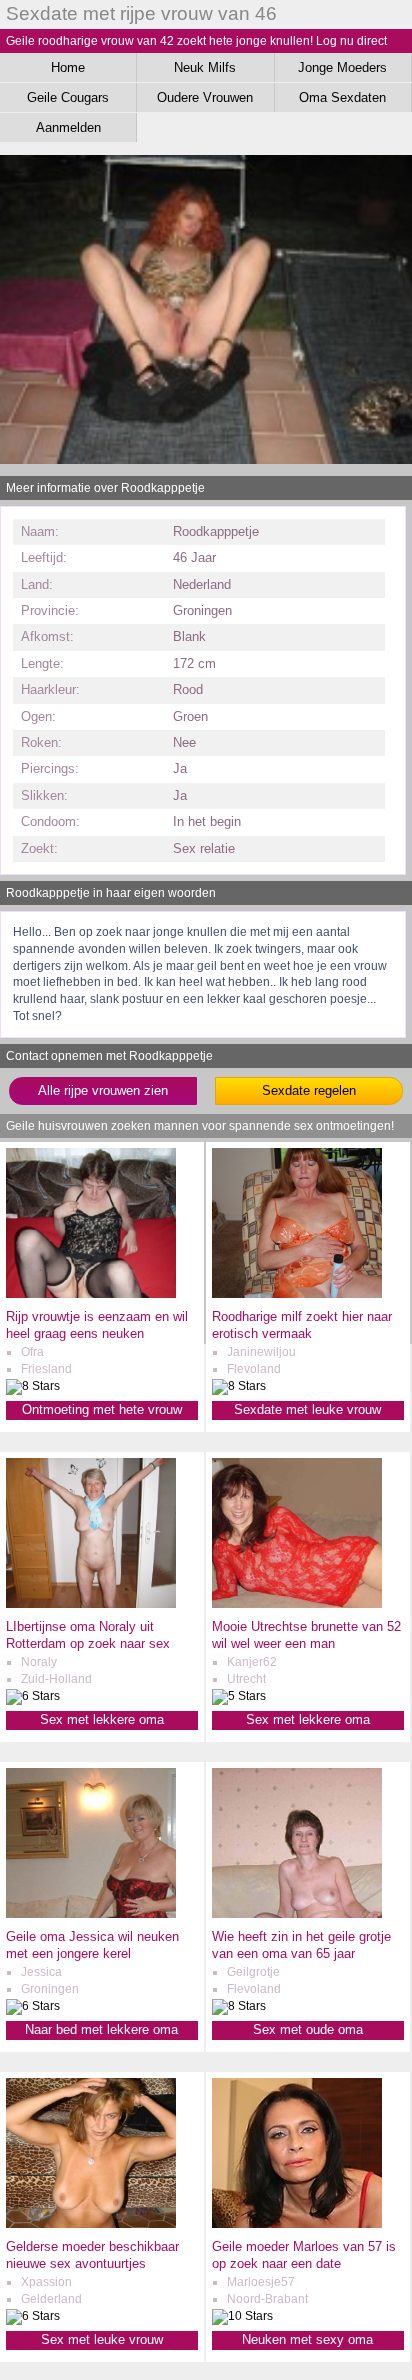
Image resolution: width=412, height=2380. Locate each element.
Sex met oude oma (308, 2029)
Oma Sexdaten (342, 97)
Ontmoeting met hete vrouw (102, 1409)
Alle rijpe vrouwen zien (103, 1090)
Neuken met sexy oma (307, 2339)
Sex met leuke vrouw (102, 2339)
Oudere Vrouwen (205, 97)
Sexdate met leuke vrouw (307, 1409)
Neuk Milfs (205, 67)
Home (68, 67)
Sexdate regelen (309, 1090)
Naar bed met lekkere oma (101, 2029)
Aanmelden (68, 127)
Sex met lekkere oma (102, 1719)
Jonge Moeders (342, 67)
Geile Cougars (68, 97)
